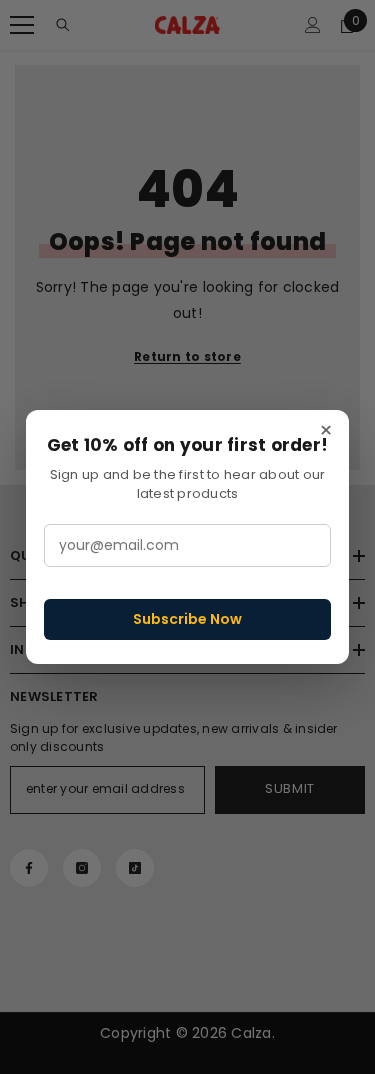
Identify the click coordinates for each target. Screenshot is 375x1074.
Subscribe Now (187, 619)
